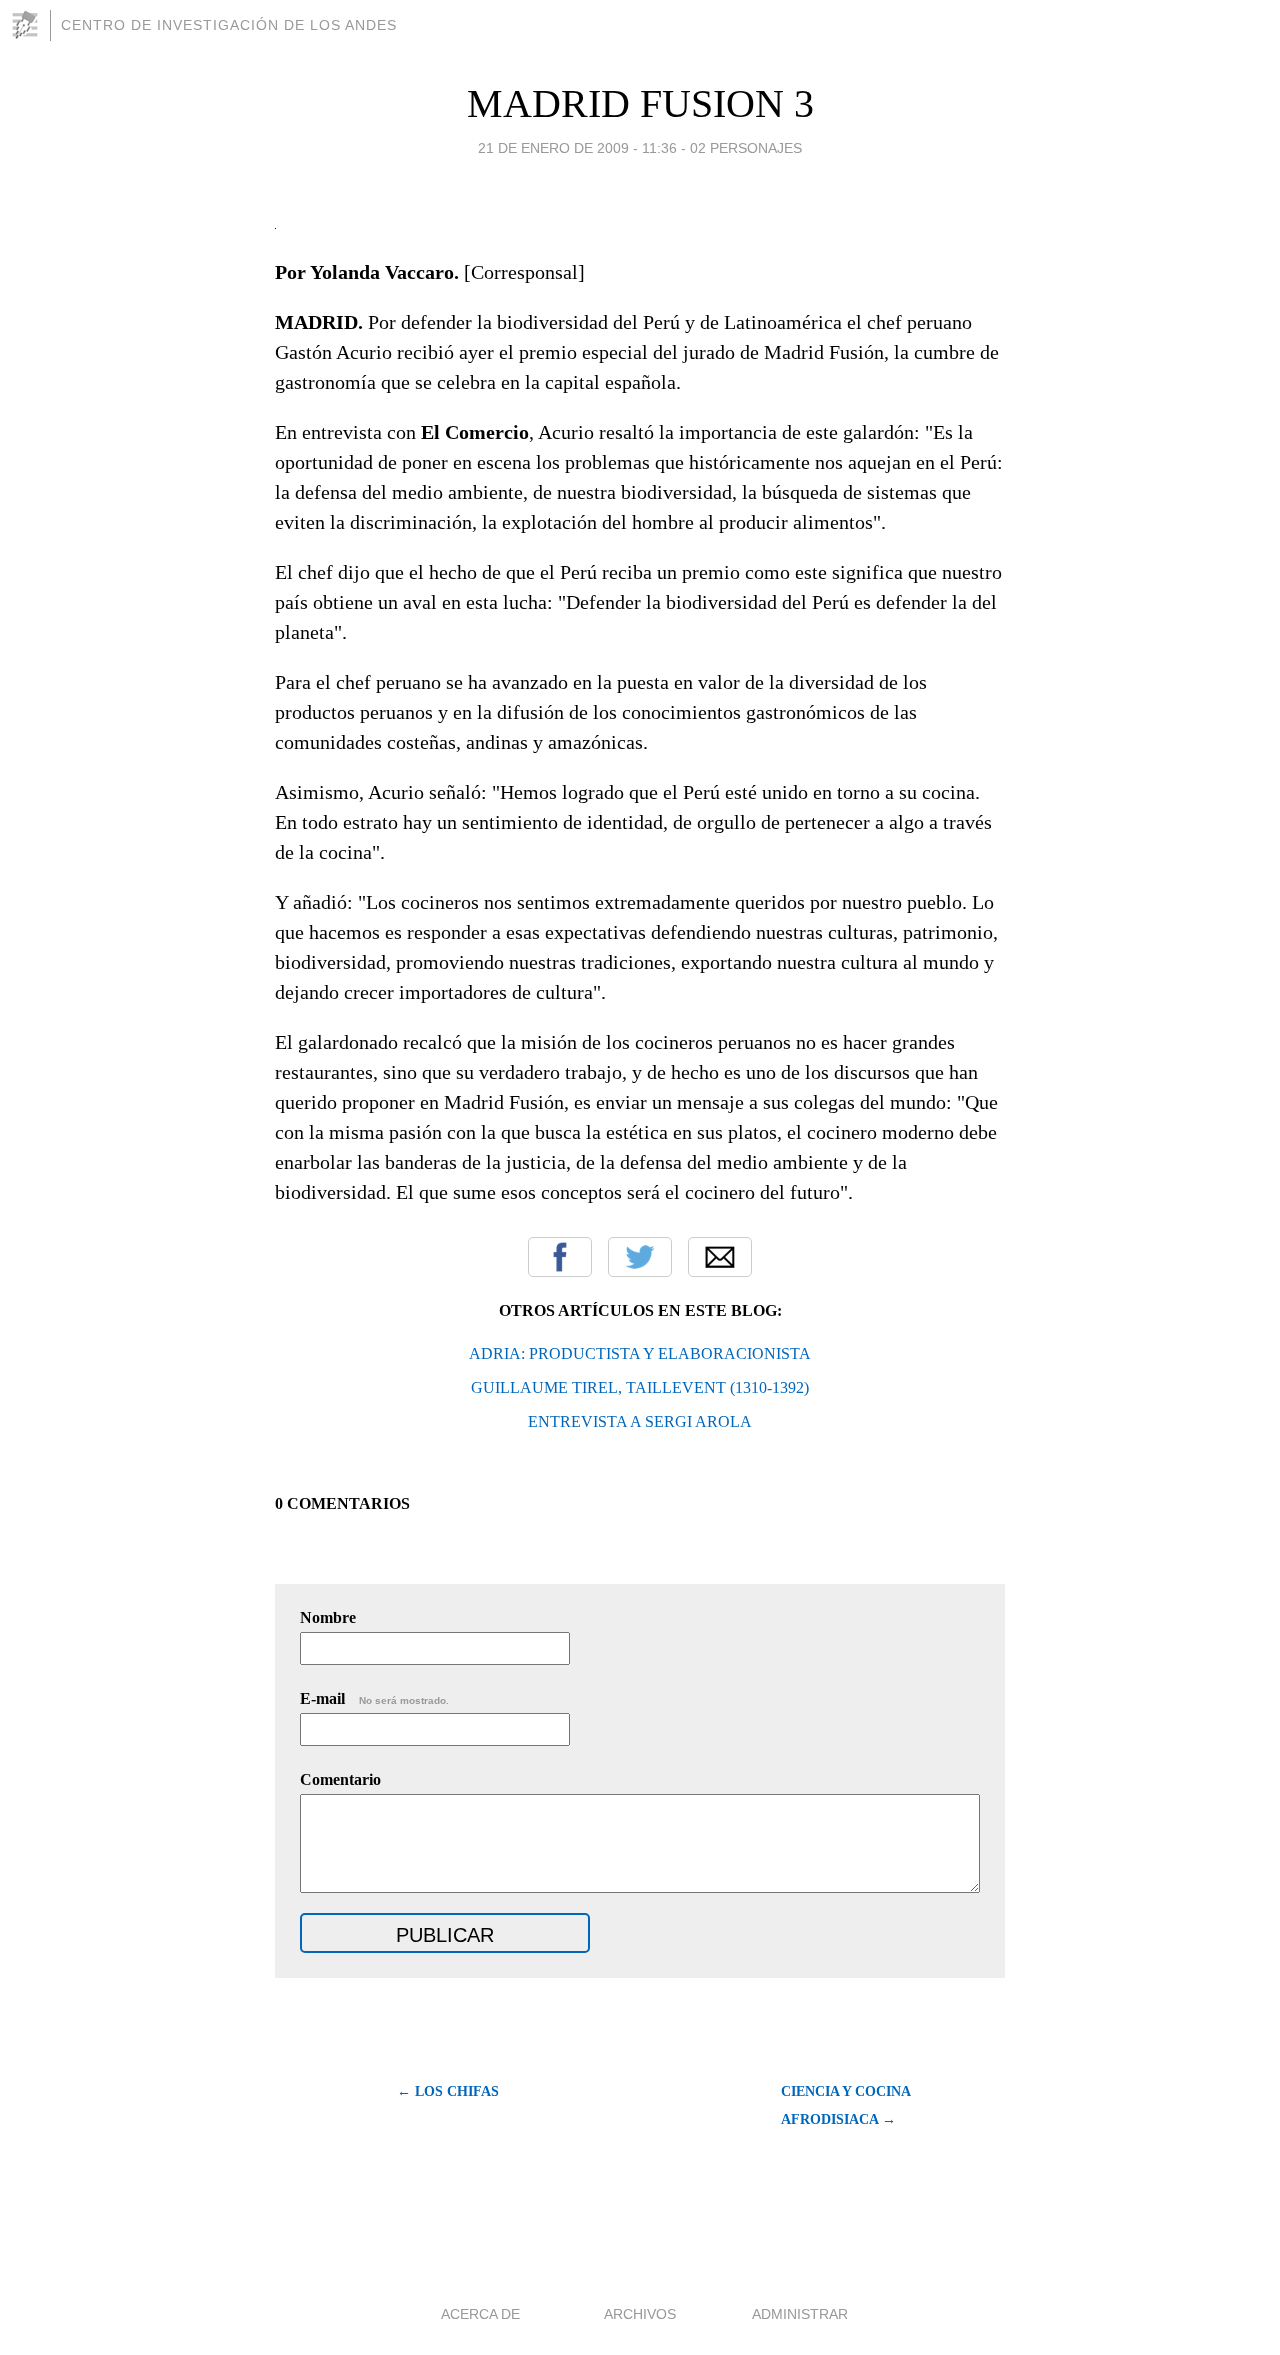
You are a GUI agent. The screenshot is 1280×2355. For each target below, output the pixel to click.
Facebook (560, 1257)
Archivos (640, 2314)
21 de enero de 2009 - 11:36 (577, 148)
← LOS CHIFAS (448, 2091)
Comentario (340, 1779)
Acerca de (480, 2314)
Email (720, 1257)
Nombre (328, 1617)
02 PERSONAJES (746, 148)
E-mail (374, 1698)
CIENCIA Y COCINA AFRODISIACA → (845, 2105)
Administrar (800, 2314)
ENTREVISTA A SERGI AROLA (640, 1421)
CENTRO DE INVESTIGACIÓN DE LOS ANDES (229, 25)
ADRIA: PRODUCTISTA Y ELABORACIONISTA (640, 1353)
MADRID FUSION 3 (640, 103)
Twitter (640, 1257)
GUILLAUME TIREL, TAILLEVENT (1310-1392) (640, 1387)
